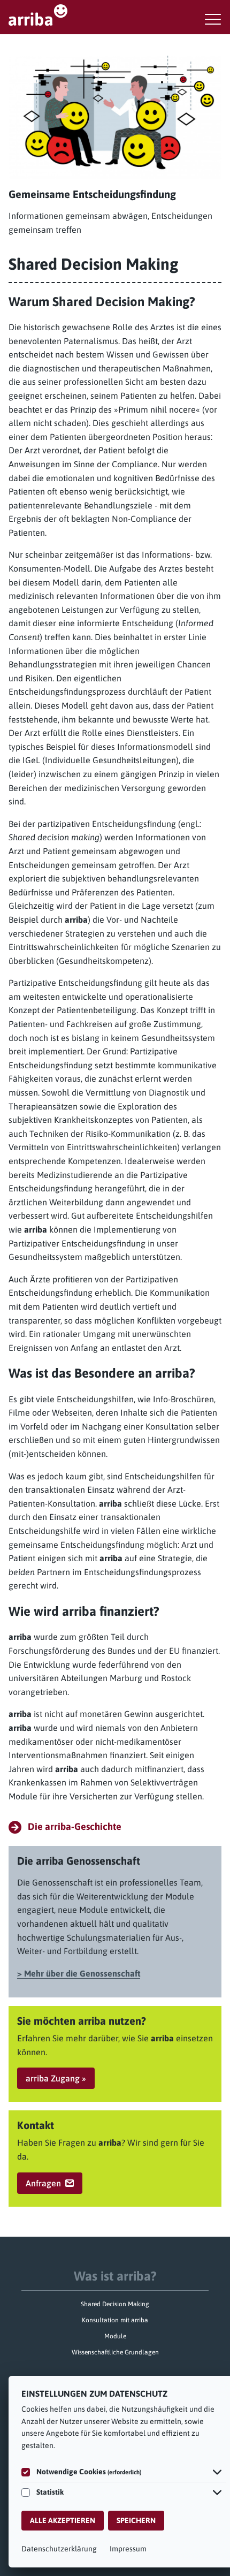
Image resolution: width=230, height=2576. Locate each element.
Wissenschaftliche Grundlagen (115, 2352)
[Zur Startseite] (115, 15)
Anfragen (43, 2183)
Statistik (50, 2492)
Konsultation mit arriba (115, 2320)
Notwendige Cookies (89, 2472)
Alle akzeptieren (63, 2520)
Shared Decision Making (115, 2304)
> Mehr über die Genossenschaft (79, 1973)
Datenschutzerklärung (59, 2549)
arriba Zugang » (56, 2078)
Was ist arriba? (115, 2276)
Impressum (128, 2549)
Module (115, 2336)
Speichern (136, 2520)
